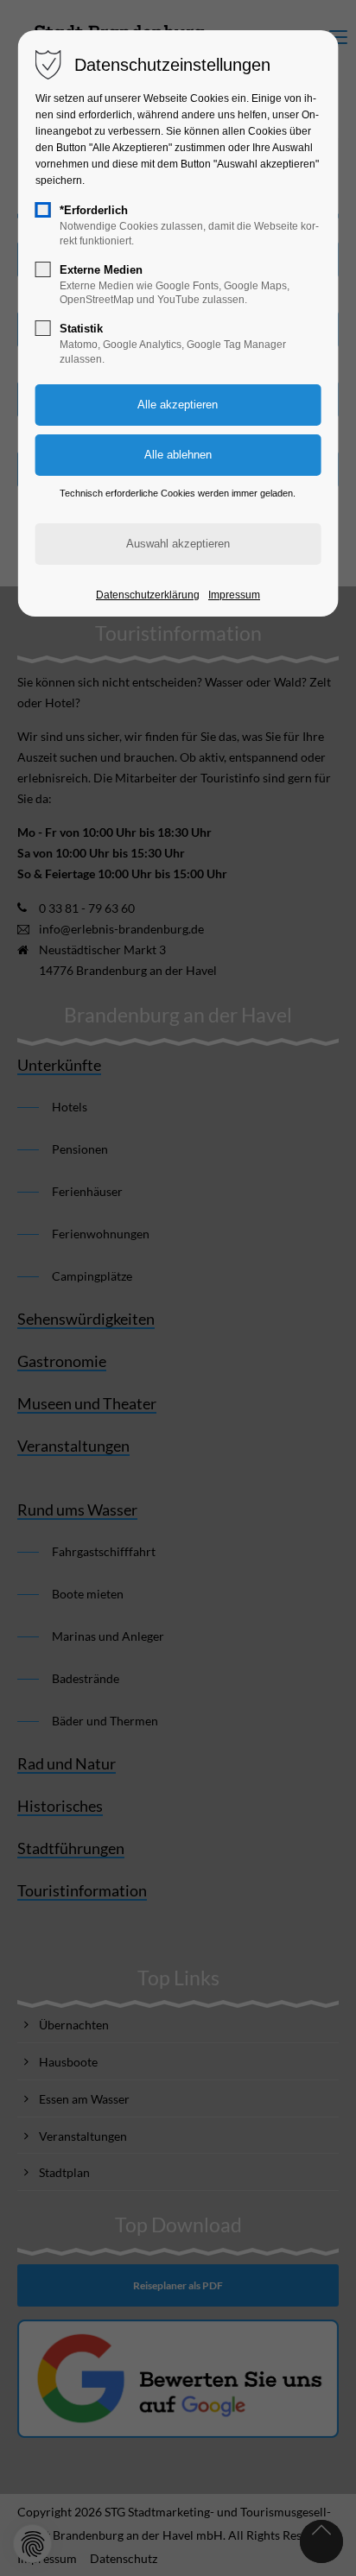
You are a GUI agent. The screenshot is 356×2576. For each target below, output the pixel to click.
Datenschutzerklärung (148, 595)
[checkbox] (43, 210)
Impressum (234, 595)
